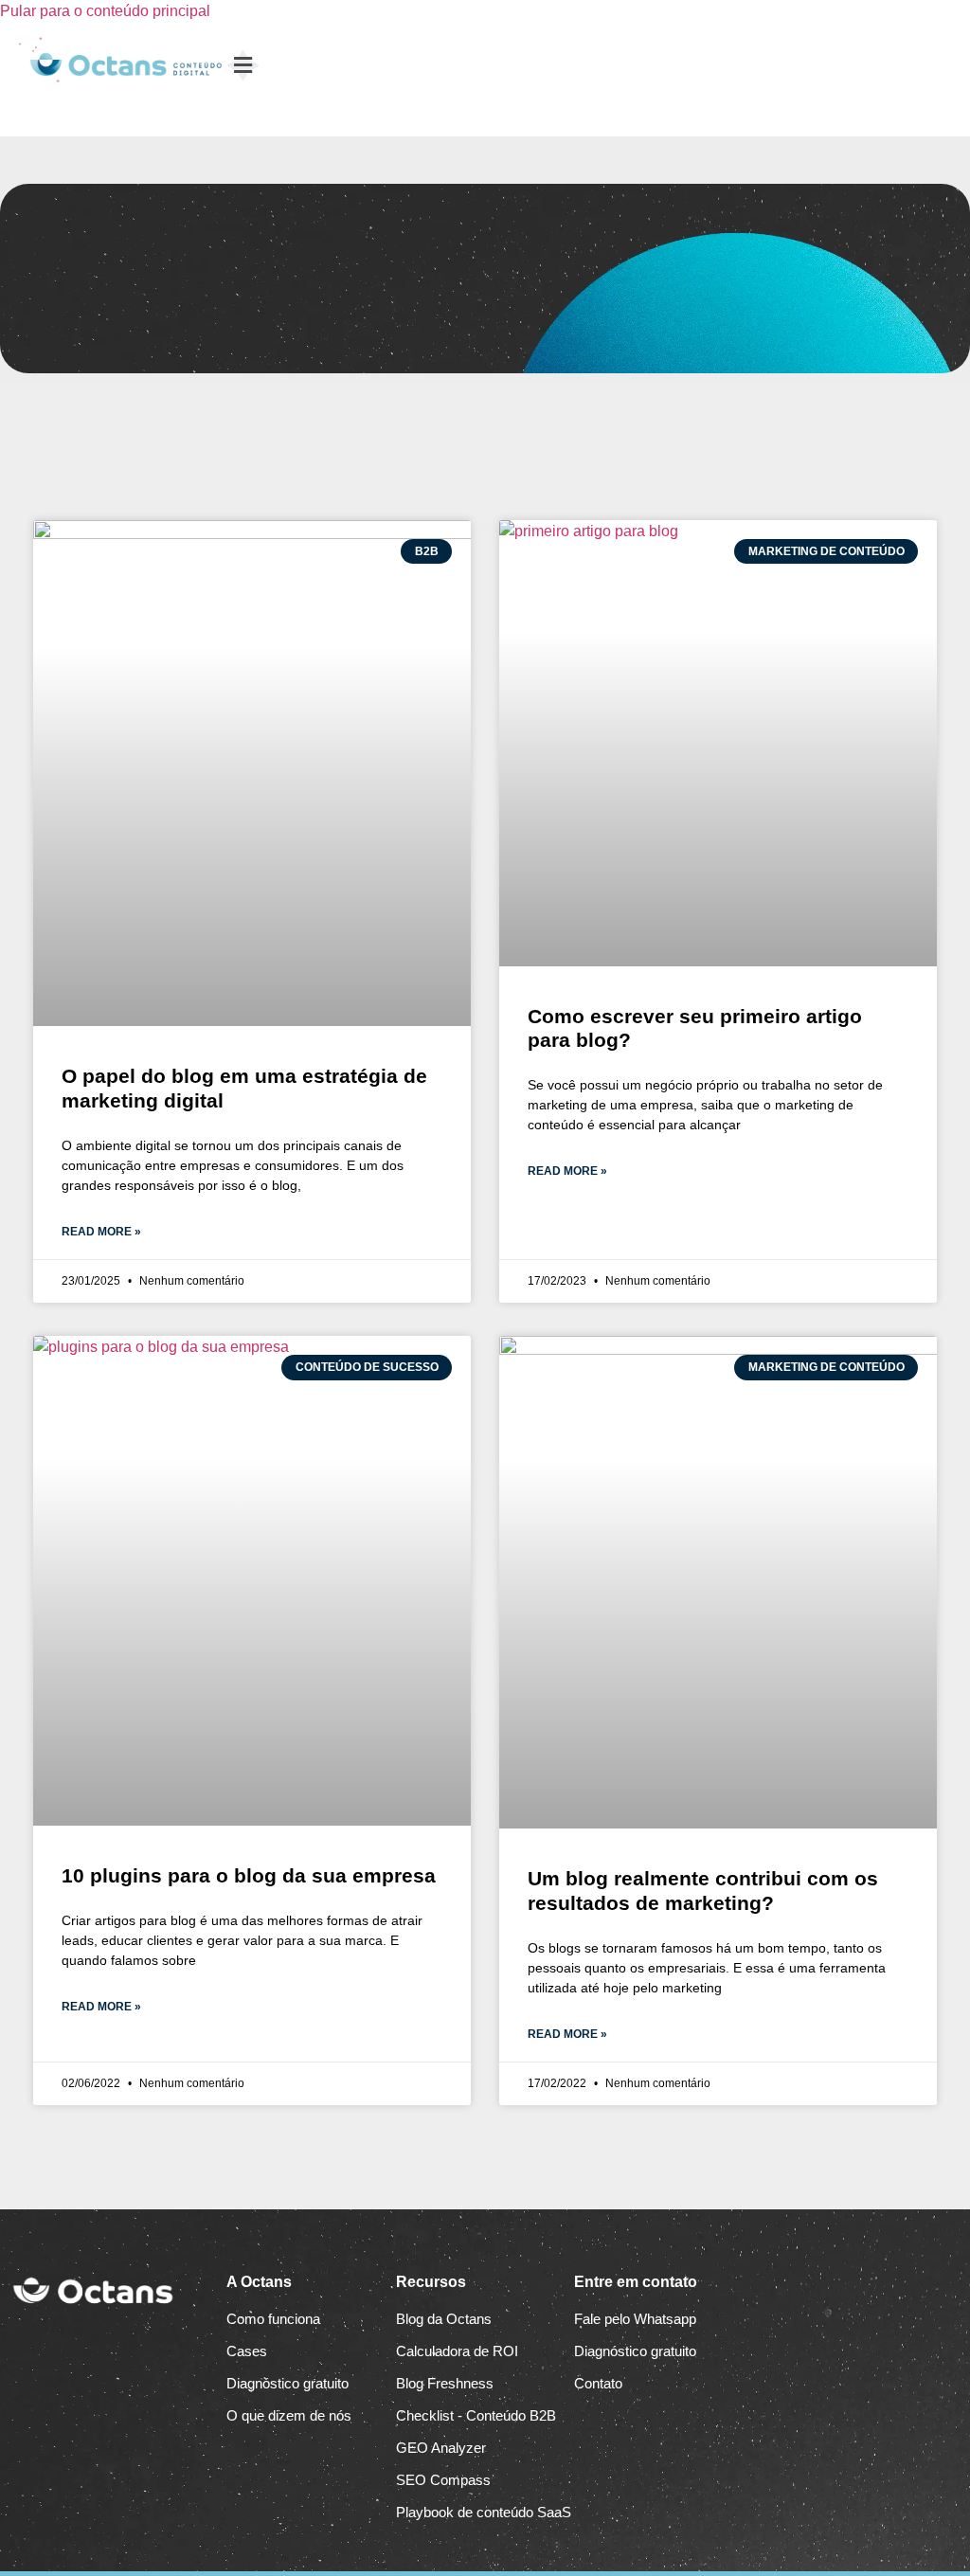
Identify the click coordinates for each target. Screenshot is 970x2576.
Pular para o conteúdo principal (105, 11)
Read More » (101, 1232)
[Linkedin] (62, 2349)
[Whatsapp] (103, 2349)
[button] (242, 65)
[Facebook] (144, 2349)
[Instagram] (21, 2349)
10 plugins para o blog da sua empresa (249, 1875)
